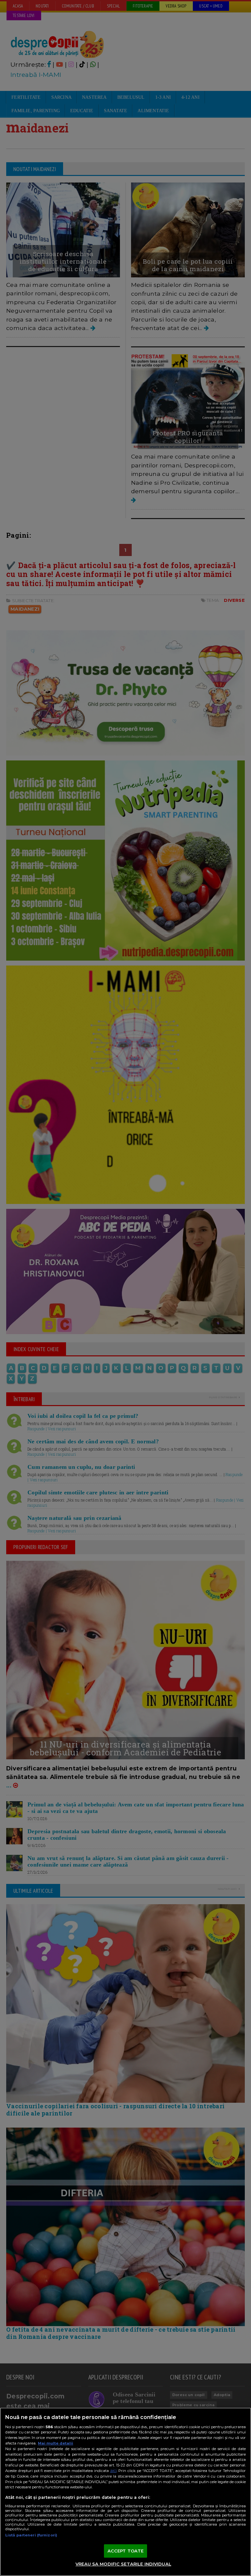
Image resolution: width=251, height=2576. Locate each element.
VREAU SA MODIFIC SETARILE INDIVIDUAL (123, 2564)
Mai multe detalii (56, 2443)
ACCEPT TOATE (126, 2551)
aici (113, 2471)
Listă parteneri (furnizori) (31, 2535)
